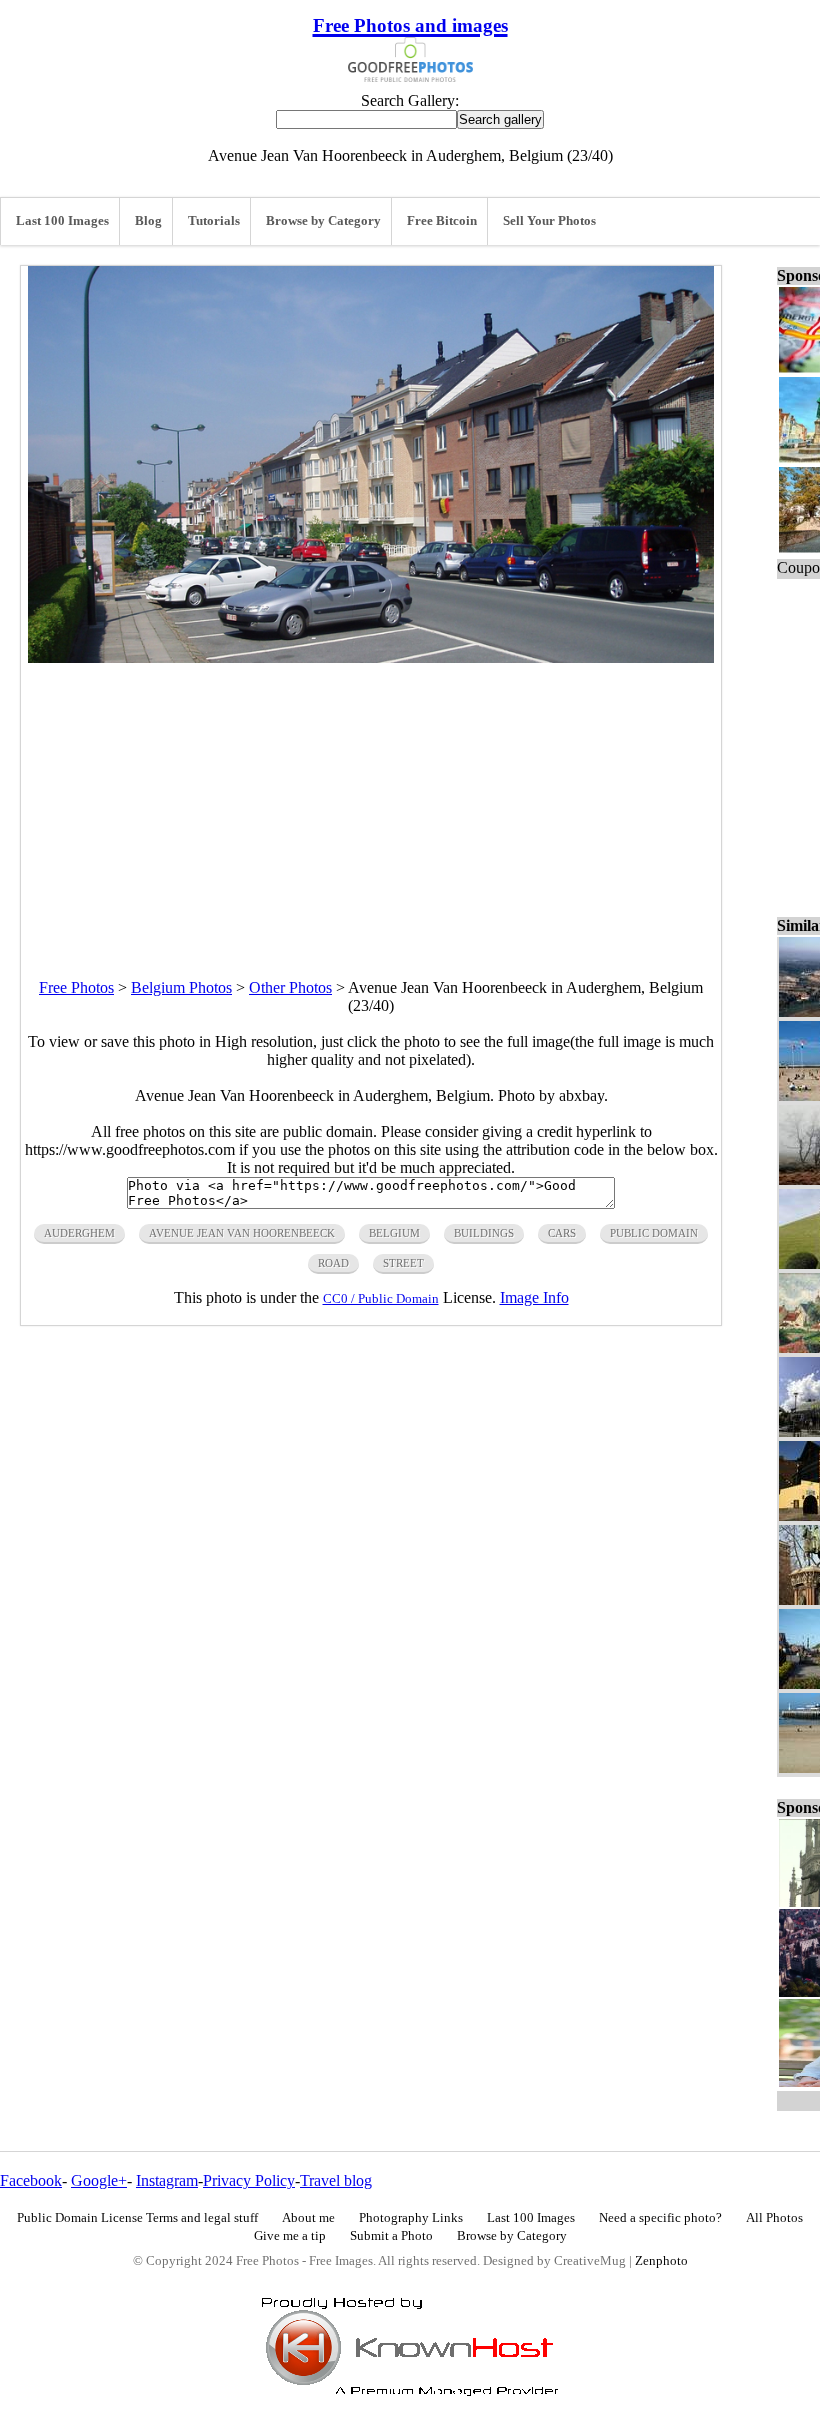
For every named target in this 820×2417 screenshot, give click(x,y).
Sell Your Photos (549, 221)
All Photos (774, 2218)
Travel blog (336, 2180)
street (403, 1263)
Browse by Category (323, 221)
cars (562, 1233)
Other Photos (290, 987)
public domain (654, 1233)
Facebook (31, 2180)
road (333, 1263)
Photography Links (411, 2218)
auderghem (79, 1233)
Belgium (394, 1233)
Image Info (534, 1297)
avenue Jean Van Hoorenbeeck (242, 1233)
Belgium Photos (181, 987)
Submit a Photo (391, 2236)
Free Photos (76, 987)
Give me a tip (290, 2236)
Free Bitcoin (442, 221)
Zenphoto (661, 2261)
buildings (484, 1233)
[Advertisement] (371, 803)
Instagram (167, 2180)
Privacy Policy (249, 2180)
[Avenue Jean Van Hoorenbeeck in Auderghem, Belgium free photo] (371, 657)
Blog (148, 221)
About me (308, 2218)
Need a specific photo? (660, 2218)
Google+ (99, 2180)
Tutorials (214, 221)
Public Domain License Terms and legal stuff (137, 2218)
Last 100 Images (62, 221)
